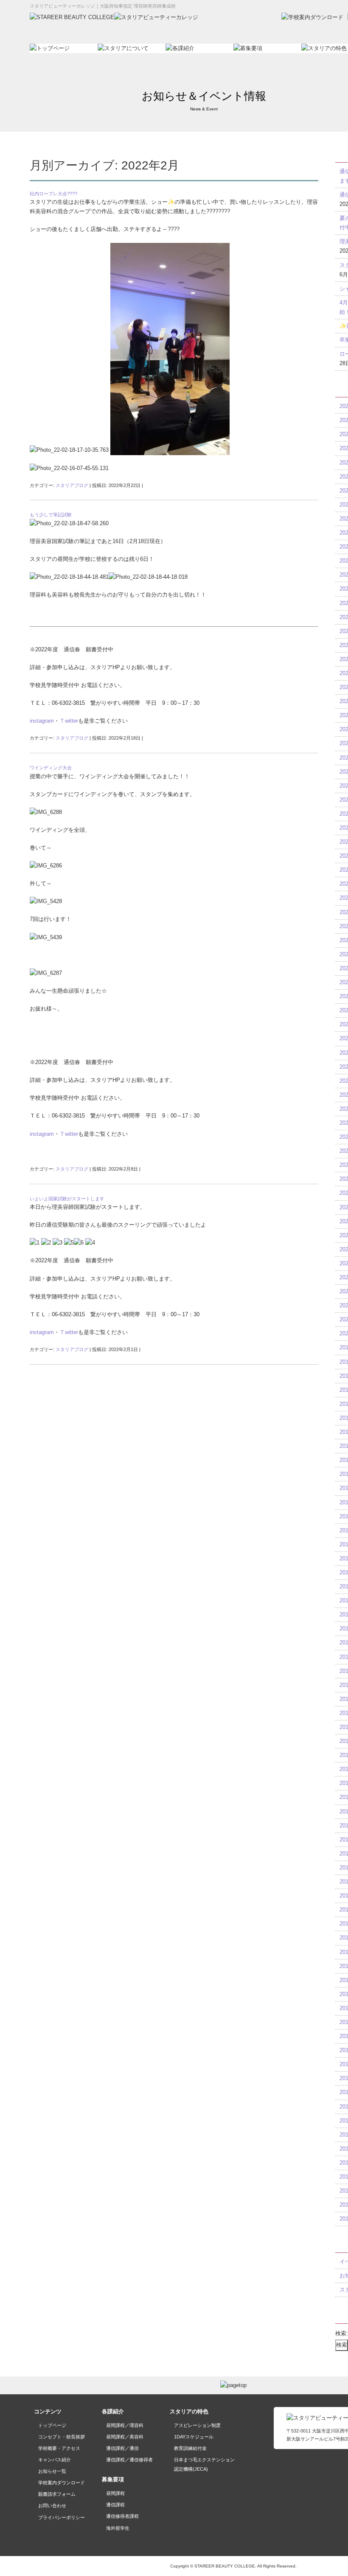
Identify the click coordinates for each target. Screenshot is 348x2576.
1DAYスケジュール (194, 2437)
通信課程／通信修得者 (129, 2460)
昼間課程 (115, 2493)
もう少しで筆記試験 (51, 515)
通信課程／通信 (122, 2448)
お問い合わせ (52, 2506)
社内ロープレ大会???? (53, 194)
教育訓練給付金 (190, 2448)
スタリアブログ (72, 485)
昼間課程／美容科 (125, 2437)
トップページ (52, 2425)
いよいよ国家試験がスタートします (67, 1199)
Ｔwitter (69, 721)
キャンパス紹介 (55, 2460)
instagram (42, 721)
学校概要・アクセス (59, 2448)
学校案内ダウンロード (62, 2483)
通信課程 (115, 2505)
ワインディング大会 (51, 768)
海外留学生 (118, 2528)
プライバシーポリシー (62, 2517)
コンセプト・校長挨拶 (62, 2437)
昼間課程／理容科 (125, 2425)
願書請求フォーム (57, 2494)
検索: (342, 2333)
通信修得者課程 (122, 2516)
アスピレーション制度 (197, 2425)
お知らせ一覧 (52, 2471)
